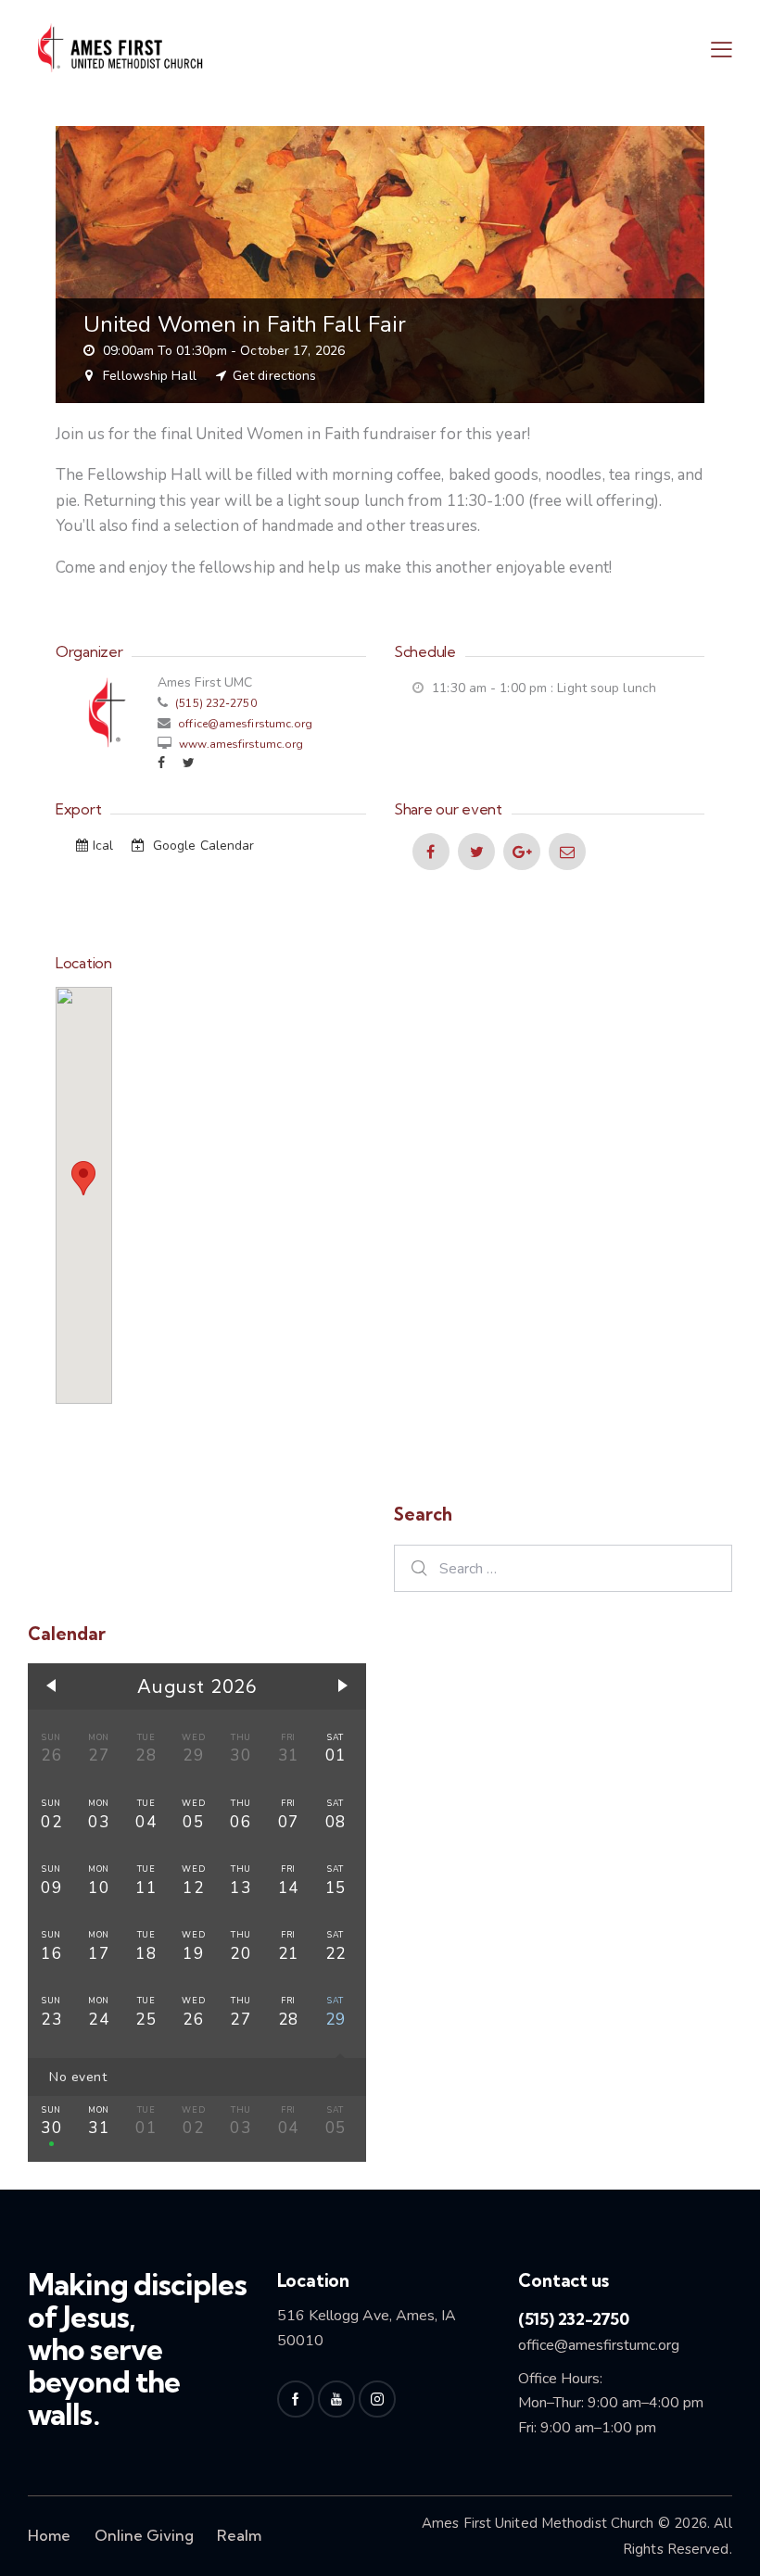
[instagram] (377, 2399)
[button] (722, 49)
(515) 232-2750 (215, 703)
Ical (105, 846)
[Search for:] (563, 1568)
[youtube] (336, 2399)
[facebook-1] (296, 2399)
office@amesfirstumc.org (245, 724)
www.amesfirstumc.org (240, 744)
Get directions (274, 376)
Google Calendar (202, 846)
